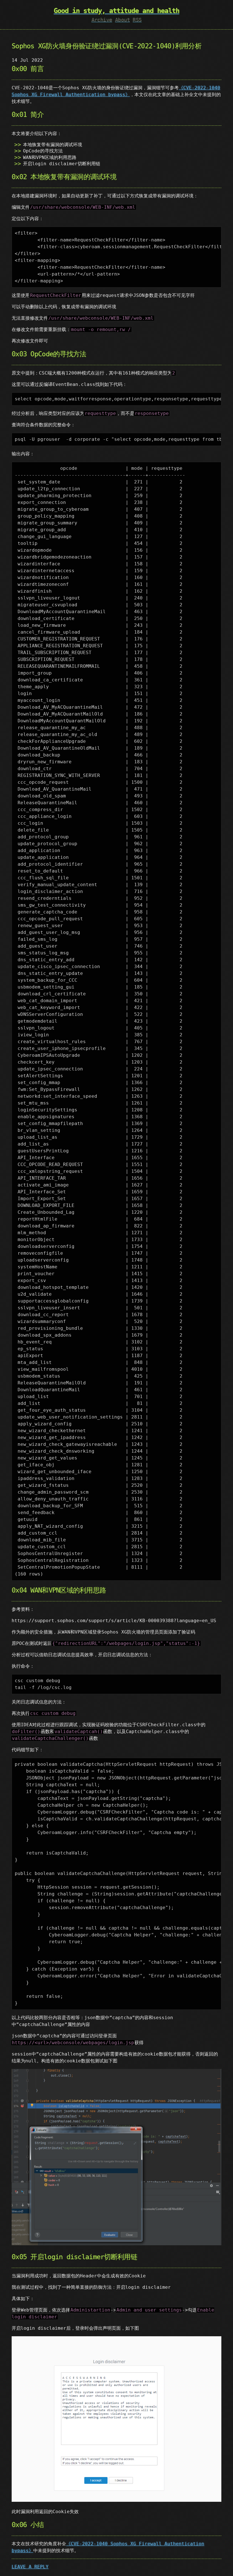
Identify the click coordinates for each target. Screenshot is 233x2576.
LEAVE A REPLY (30, 2567)
